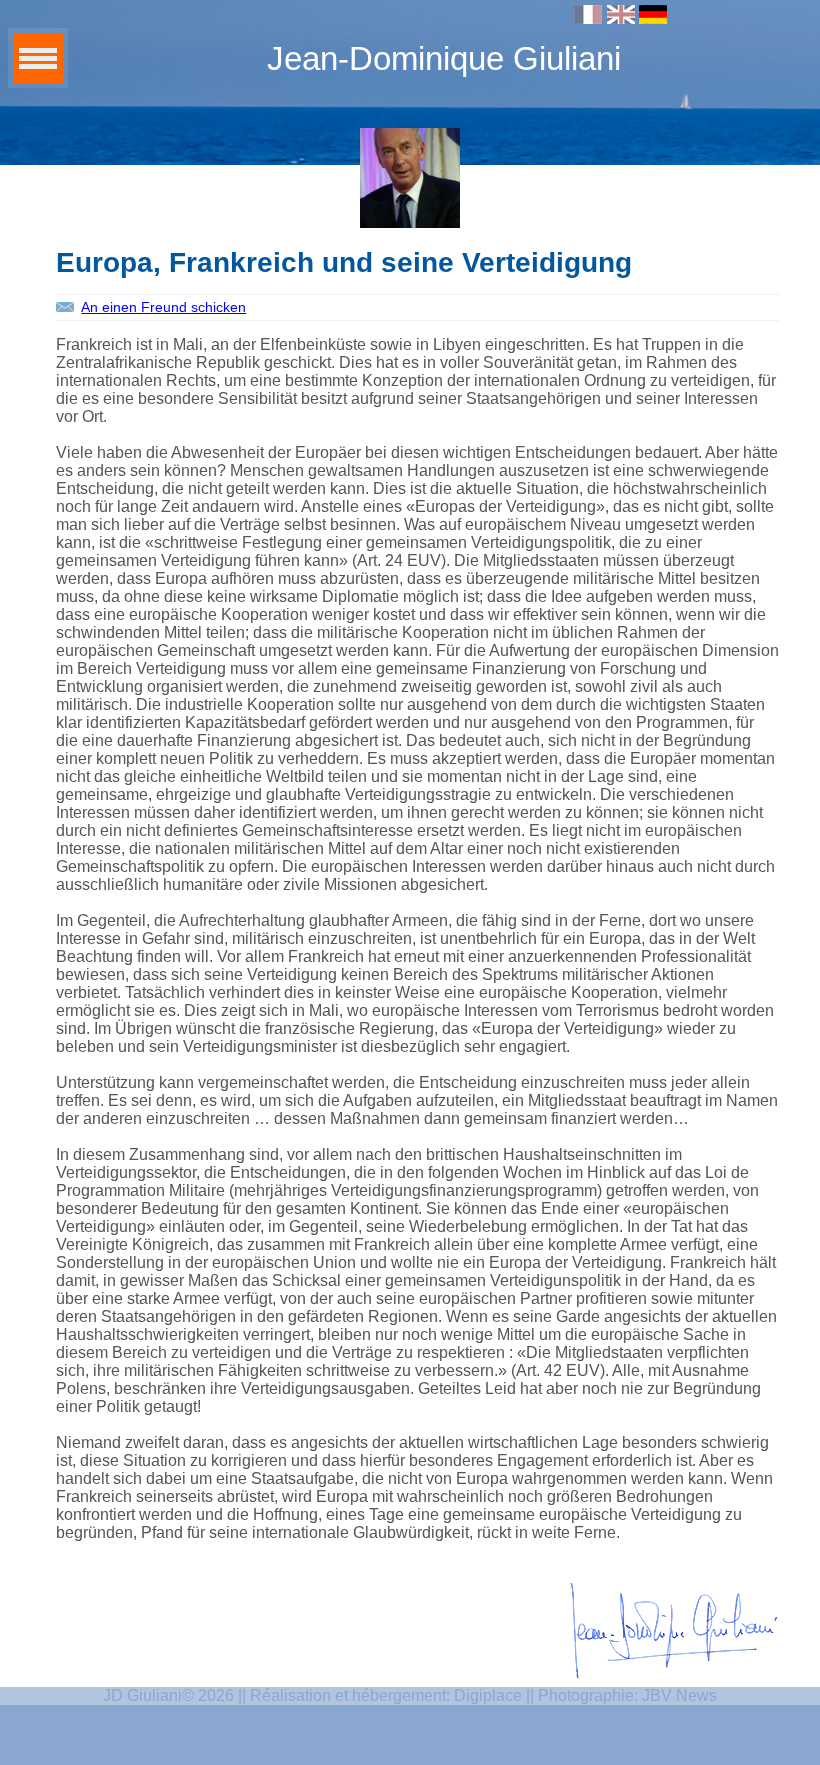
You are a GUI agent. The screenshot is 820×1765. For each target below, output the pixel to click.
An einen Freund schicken (163, 307)
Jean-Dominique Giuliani (444, 58)
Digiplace (488, 1695)
